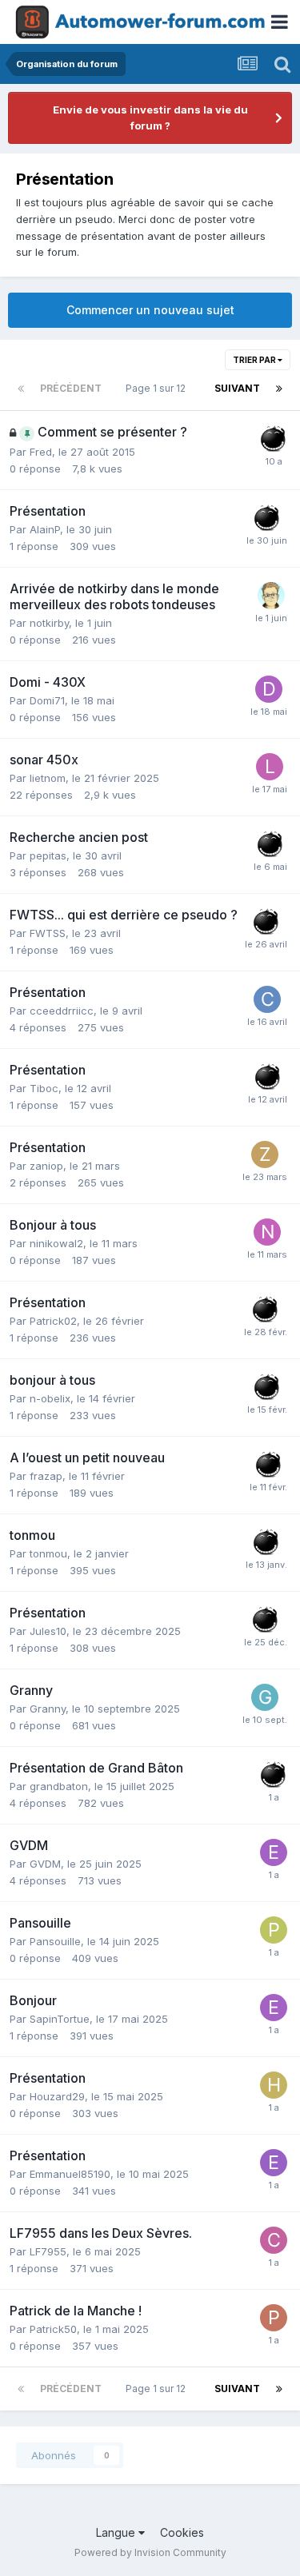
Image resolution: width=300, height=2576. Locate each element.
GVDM (45, 1864)
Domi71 (47, 700)
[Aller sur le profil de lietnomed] (270, 767)
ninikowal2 (56, 1243)
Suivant (237, 388)
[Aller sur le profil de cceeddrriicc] (267, 999)
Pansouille (55, 1941)
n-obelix (50, 1398)
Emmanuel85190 (70, 2174)
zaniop (46, 1166)
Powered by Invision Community (150, 2552)
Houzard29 (57, 2096)
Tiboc (44, 1088)
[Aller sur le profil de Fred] (274, 439)
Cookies (182, 2532)
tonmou (48, 1553)
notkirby (49, 623)
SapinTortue (60, 2019)
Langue (117, 2532)
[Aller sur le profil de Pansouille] (274, 1930)
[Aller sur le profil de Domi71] (269, 689)
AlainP (45, 529)
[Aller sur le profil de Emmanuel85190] (274, 2163)
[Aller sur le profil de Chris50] (274, 2240)
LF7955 (48, 2251)
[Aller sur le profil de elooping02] (274, 1852)
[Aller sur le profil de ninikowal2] (267, 1232)
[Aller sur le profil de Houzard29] (274, 2085)
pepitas (48, 855)
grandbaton (59, 1786)
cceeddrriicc (62, 1011)
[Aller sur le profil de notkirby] (271, 596)
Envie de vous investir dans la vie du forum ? (150, 118)
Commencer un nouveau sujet (150, 310)
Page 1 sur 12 (158, 388)
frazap (46, 1476)
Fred (41, 452)
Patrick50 (53, 2329)
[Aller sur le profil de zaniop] (265, 1154)
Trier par (255, 360)
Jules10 (48, 1631)
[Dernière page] (279, 389)
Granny (48, 1709)
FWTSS (48, 933)
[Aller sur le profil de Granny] (265, 1697)
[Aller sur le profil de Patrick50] (274, 2318)
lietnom (48, 778)
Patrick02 (53, 1321)
